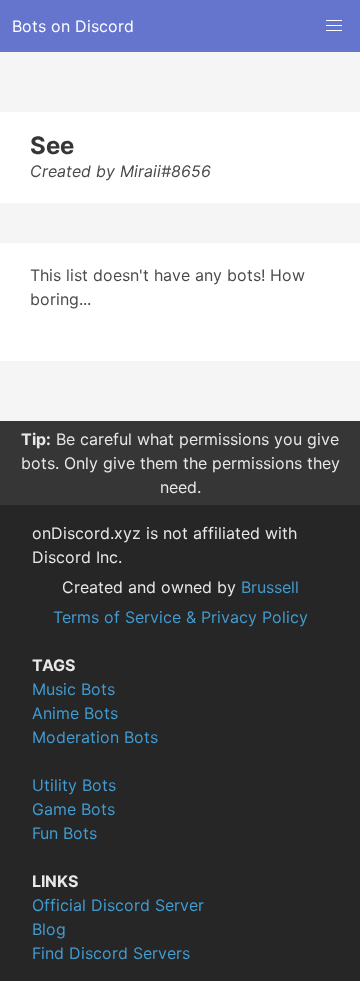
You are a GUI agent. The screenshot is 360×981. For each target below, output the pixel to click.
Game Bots (73, 809)
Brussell (270, 587)
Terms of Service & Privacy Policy (180, 617)
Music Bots (73, 689)
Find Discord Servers (111, 953)
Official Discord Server (118, 905)
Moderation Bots (95, 737)
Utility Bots (74, 785)
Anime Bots (75, 713)
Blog (49, 929)
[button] (334, 26)
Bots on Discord (73, 26)
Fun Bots (64, 833)
